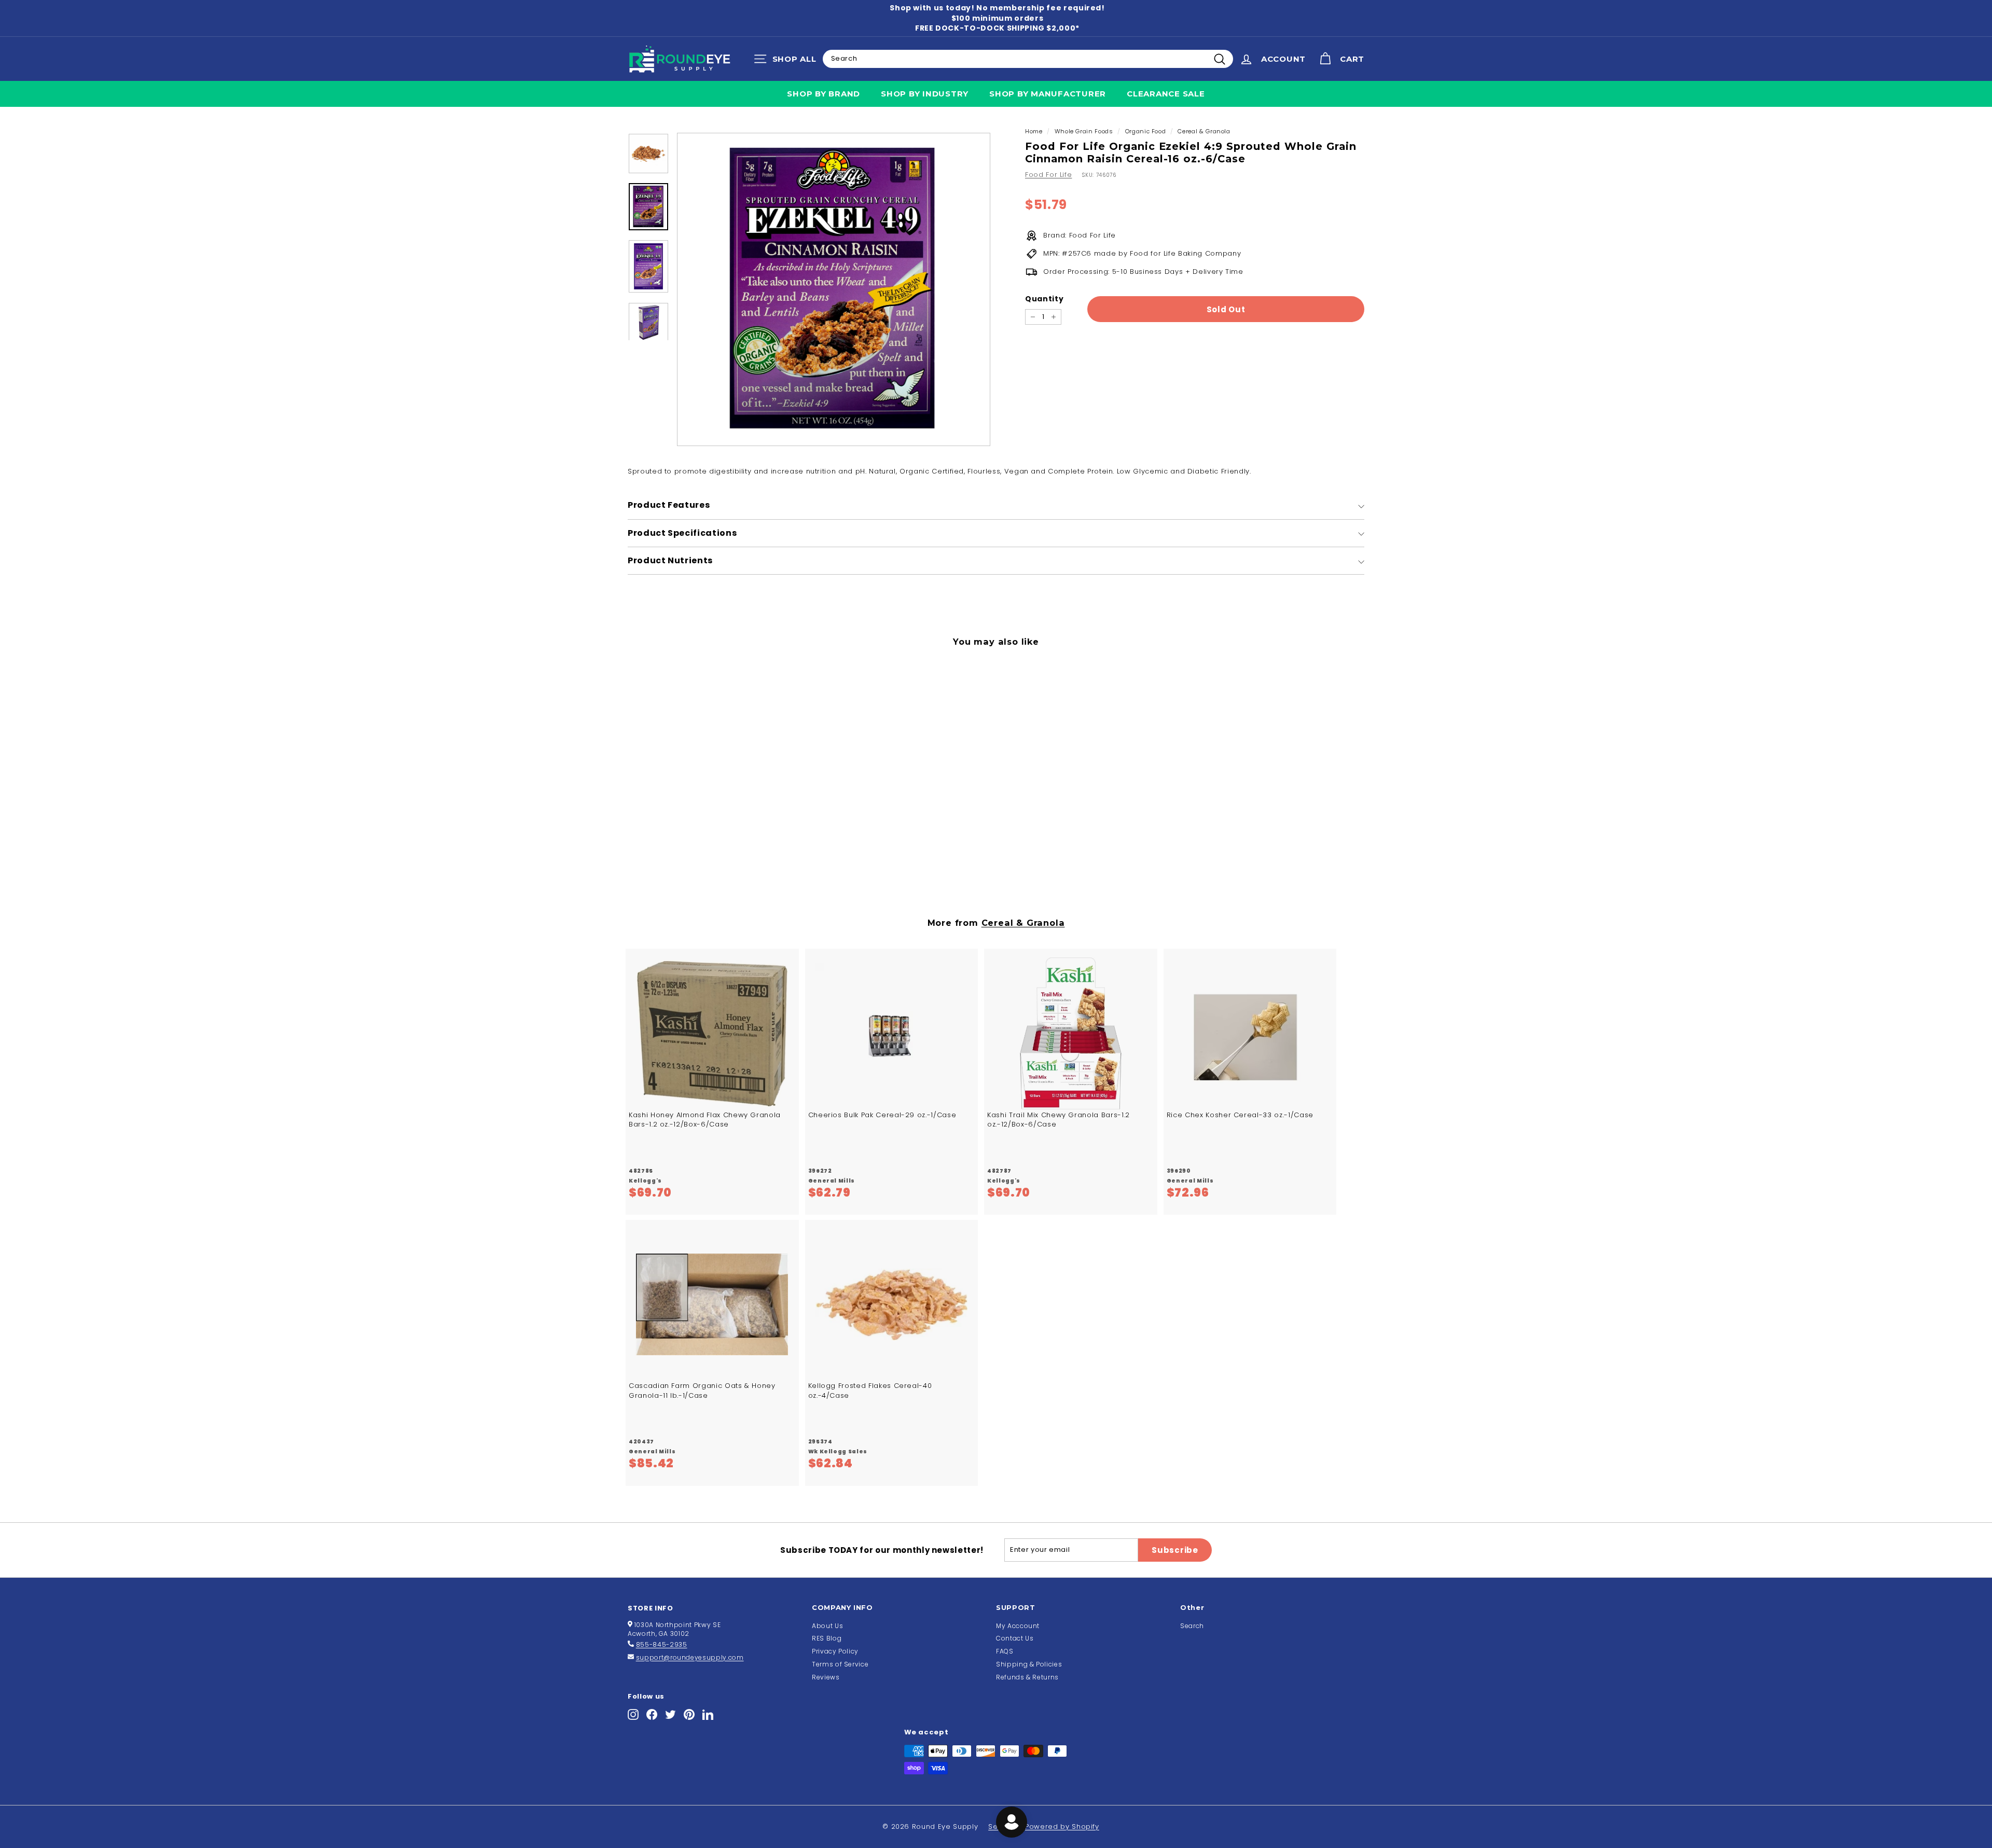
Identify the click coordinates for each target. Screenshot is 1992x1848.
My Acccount (1018, 1626)
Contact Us (1015, 1638)
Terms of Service (840, 1664)
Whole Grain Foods (1084, 131)
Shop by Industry (925, 94)
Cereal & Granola (1204, 131)
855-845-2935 (662, 1644)
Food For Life (1048, 175)
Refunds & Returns (1027, 1677)
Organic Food (1146, 131)
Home (1034, 131)
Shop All (788, 61)
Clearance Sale (1166, 94)
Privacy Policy (835, 1651)
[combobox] (1028, 59)
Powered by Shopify (1062, 1826)
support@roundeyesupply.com (690, 1657)
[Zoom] (834, 289)
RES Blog (827, 1638)
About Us (827, 1626)
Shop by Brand (824, 94)
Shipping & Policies (1029, 1664)
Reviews (826, 1677)
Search (1192, 1626)
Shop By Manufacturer (1048, 94)
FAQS (1005, 1651)
